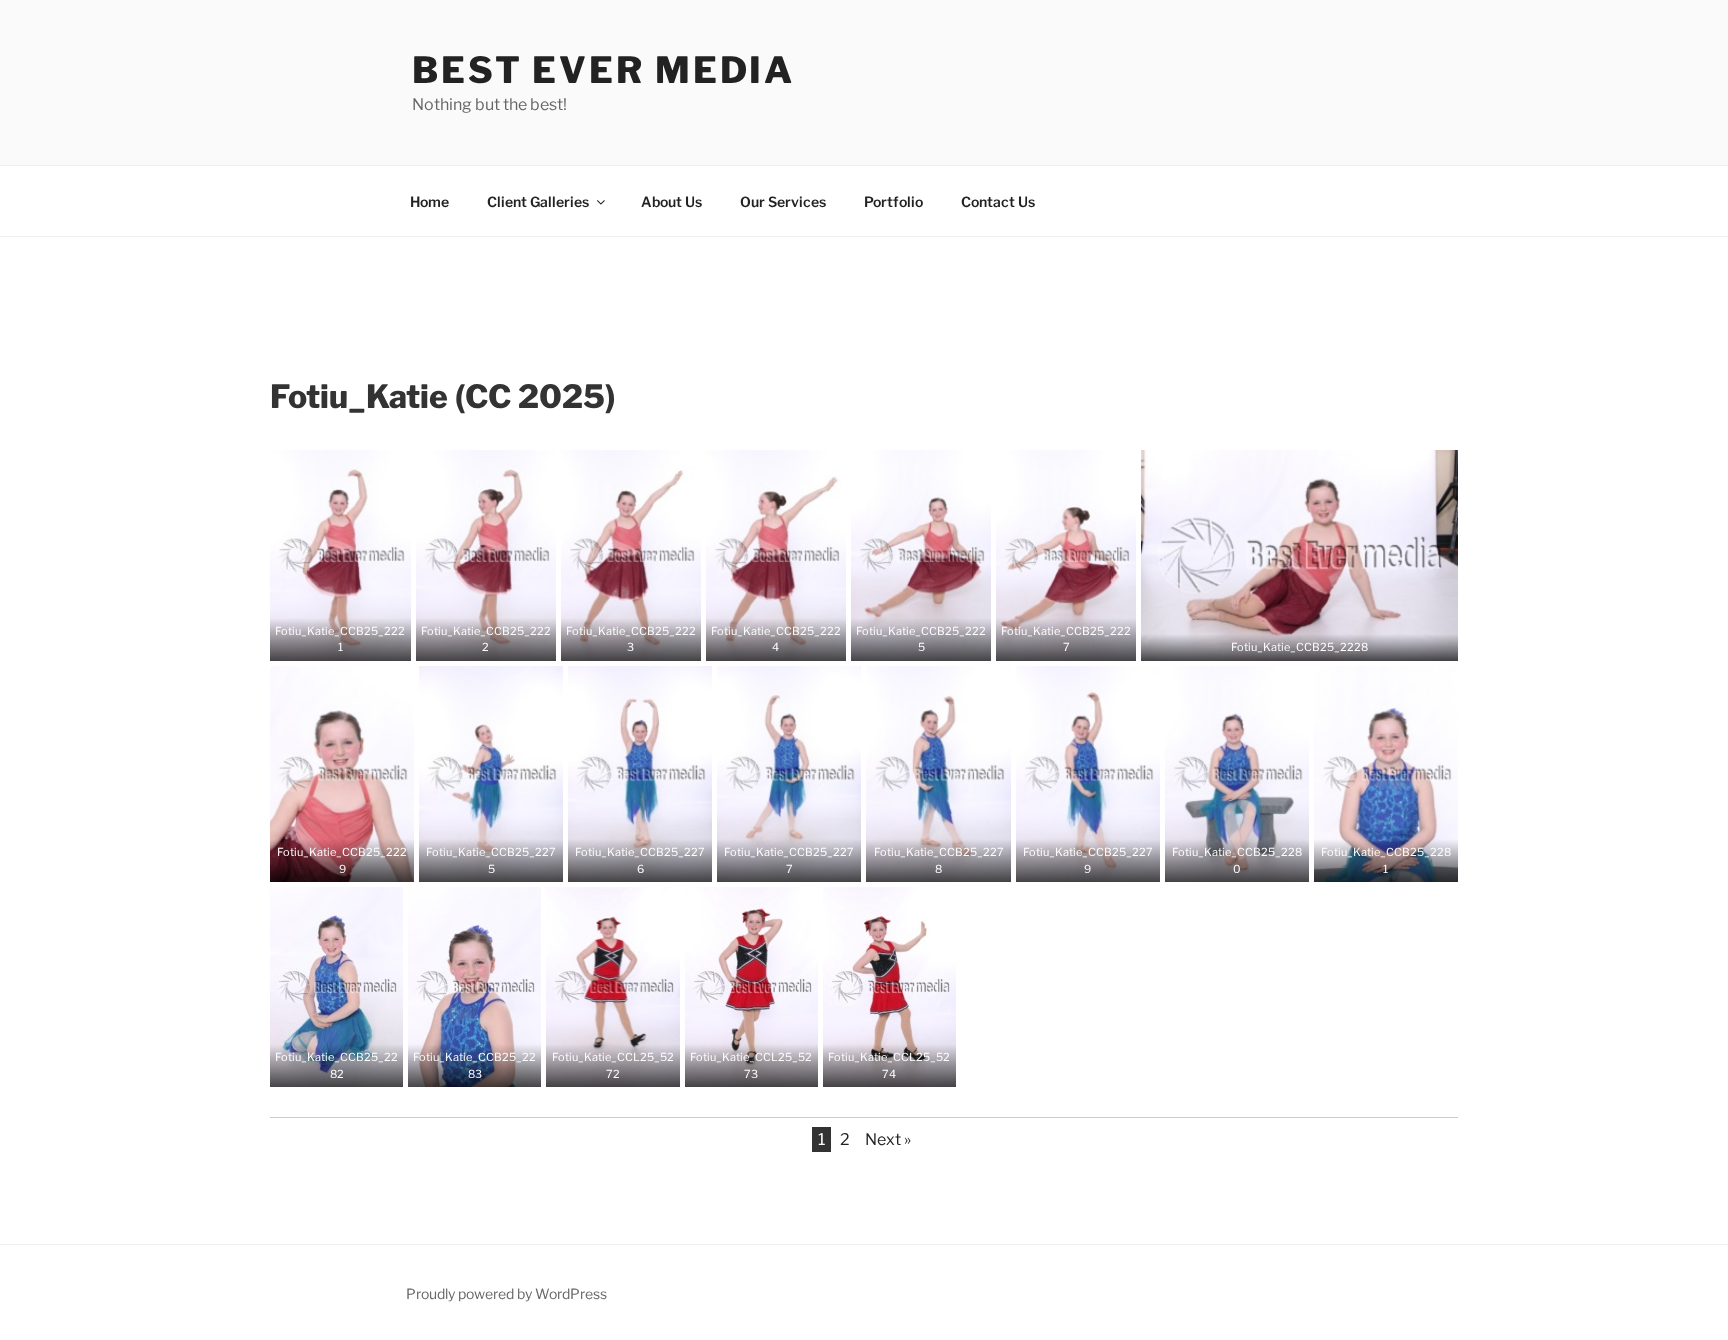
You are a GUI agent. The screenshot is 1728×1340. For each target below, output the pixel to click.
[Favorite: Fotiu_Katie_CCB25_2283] (460, 1065)
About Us (671, 201)
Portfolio (893, 201)
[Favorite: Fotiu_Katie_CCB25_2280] (1222, 860)
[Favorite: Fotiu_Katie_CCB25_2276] (625, 860)
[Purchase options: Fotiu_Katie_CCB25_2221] (355, 639)
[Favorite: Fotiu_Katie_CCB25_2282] (322, 1065)
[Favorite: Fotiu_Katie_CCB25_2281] (1371, 860)
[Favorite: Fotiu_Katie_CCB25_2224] (761, 639)
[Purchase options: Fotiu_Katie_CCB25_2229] (357, 860)
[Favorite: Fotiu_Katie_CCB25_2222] (471, 639)
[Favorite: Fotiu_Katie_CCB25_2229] (327, 860)
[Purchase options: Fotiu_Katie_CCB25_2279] (1103, 860)
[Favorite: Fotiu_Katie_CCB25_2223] (616, 639)
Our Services (783, 201)
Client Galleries (538, 201)
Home (429, 201)
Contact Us (998, 201)
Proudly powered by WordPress (506, 1293)
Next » (888, 1139)
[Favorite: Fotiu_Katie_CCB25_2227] (1051, 639)
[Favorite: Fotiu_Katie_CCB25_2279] (1073, 860)
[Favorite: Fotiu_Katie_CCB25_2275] (476, 860)
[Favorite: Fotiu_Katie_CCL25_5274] (874, 1065)
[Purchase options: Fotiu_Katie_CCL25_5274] (904, 1065)
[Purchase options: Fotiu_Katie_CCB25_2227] (1081, 639)
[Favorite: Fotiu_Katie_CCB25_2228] (1285, 639)
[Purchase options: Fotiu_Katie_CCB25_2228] (1315, 639)
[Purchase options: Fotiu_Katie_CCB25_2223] (646, 639)
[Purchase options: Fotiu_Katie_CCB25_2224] (791, 639)
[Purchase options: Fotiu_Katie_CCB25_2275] (506, 860)
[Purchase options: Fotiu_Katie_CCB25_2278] (954, 860)
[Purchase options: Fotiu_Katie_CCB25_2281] (1401, 860)
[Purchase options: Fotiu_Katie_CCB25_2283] (490, 1065)
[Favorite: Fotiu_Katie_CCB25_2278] (924, 860)
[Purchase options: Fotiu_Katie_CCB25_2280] (1252, 860)
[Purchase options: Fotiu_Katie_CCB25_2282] (352, 1065)
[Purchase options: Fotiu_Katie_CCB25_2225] (936, 639)
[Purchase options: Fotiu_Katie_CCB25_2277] (804, 860)
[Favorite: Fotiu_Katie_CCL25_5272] (598, 1065)
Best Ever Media (603, 70)
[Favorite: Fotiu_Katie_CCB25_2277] (774, 860)
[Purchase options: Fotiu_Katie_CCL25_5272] (628, 1065)
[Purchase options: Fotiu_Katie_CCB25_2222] (501, 639)
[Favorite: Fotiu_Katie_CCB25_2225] (906, 639)
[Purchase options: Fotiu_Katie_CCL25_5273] (766, 1065)
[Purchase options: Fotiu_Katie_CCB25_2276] (655, 860)
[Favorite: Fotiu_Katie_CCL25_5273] (736, 1065)
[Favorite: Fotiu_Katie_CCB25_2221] (325, 639)
